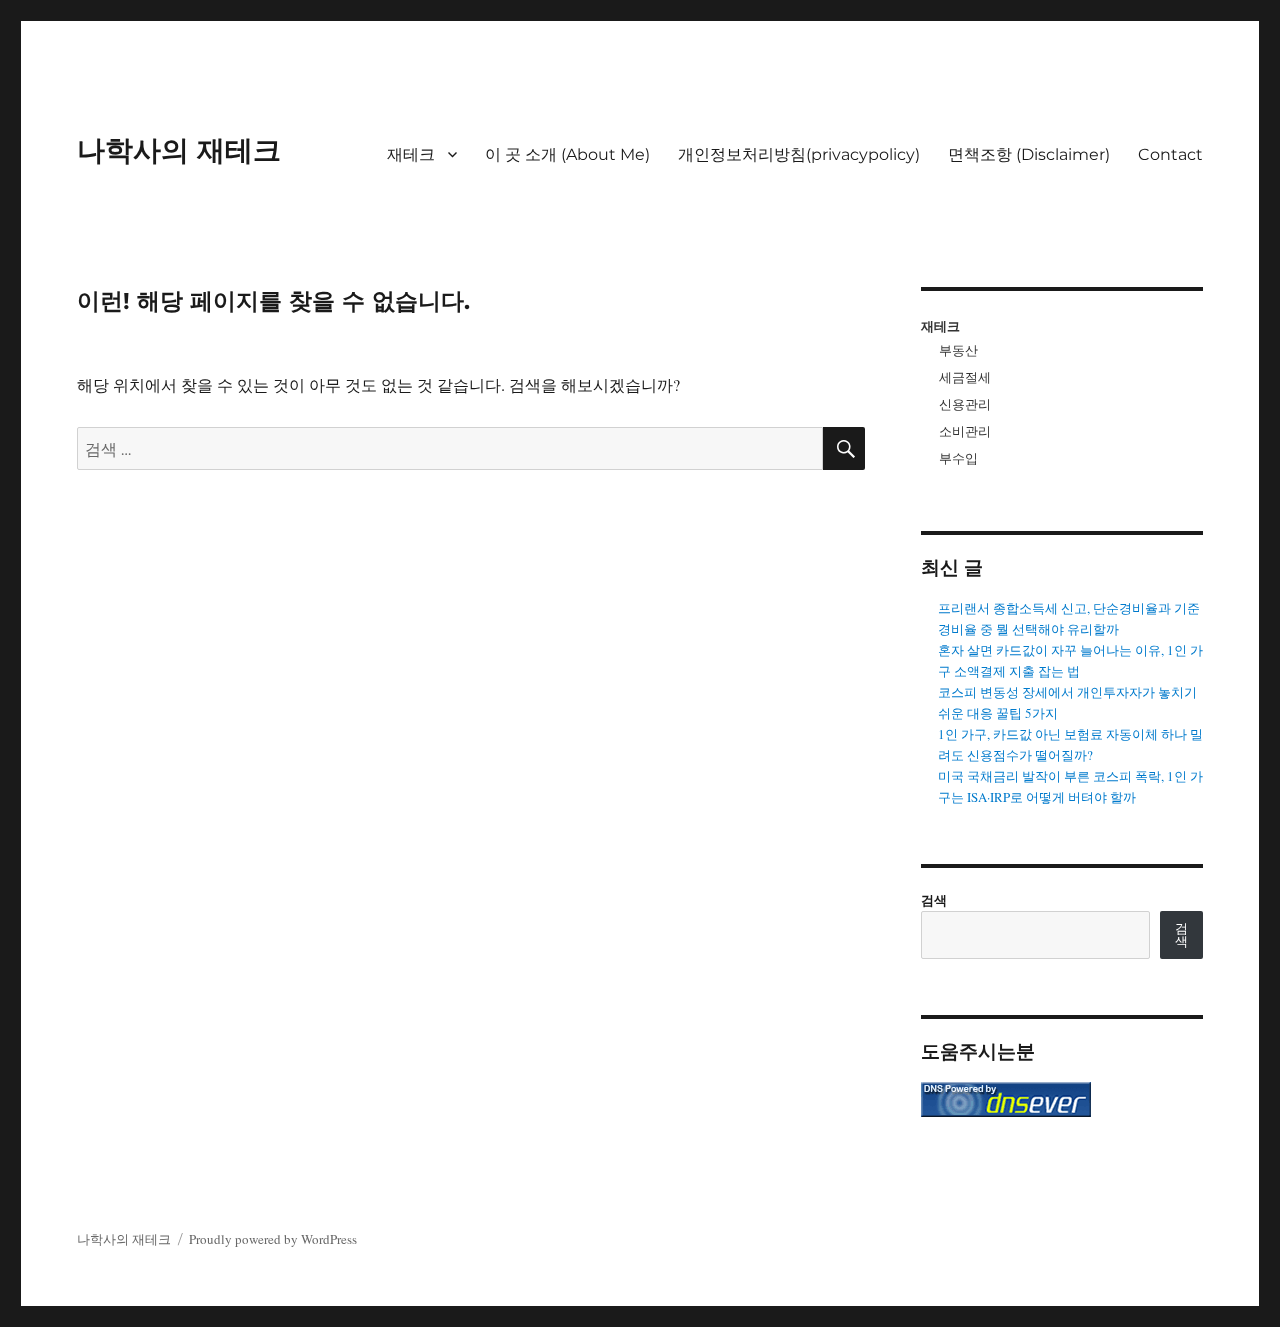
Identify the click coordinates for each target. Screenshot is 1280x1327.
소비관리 (965, 431)
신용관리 (965, 404)
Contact (1170, 154)
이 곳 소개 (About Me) (567, 154)
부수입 (958, 458)
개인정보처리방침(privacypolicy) (799, 154)
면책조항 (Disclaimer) (1029, 154)
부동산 (958, 350)
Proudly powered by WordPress (273, 1239)
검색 (934, 899)
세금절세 (965, 377)
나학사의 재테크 (179, 150)
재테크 (411, 154)
